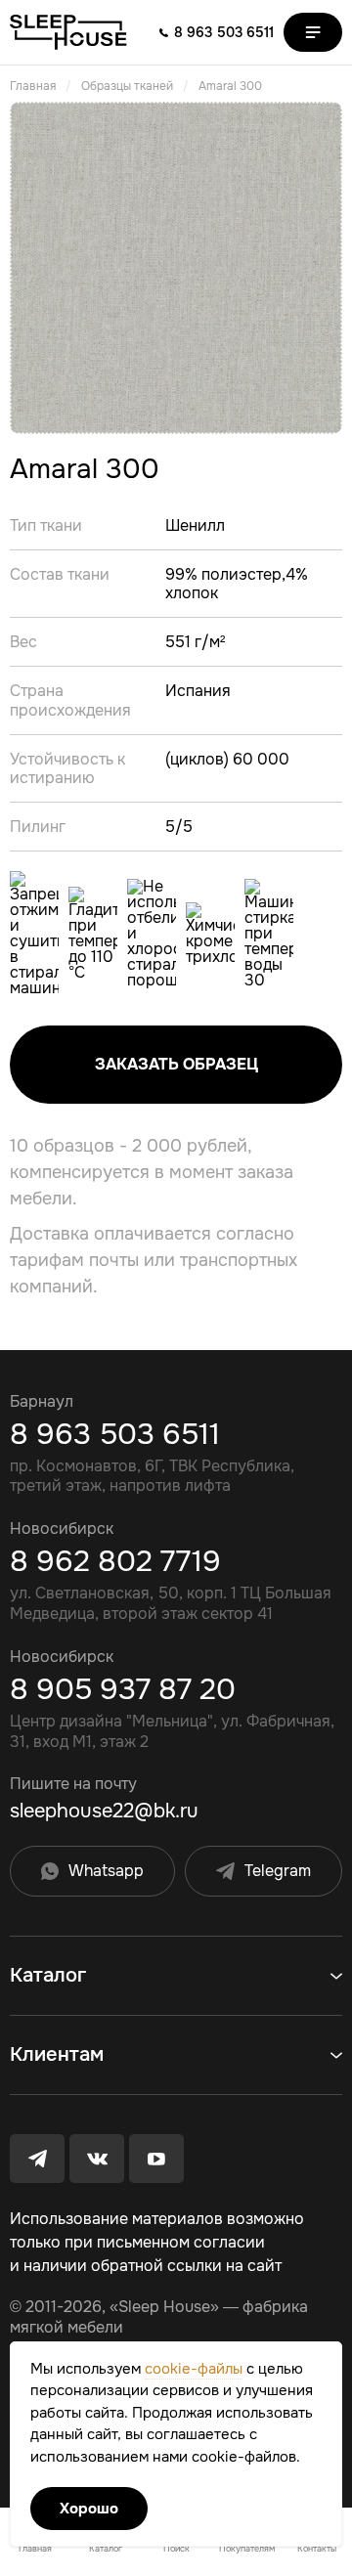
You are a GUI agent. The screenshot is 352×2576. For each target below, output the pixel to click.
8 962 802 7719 (115, 1561)
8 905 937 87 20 (123, 1689)
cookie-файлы (194, 2369)
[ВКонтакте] (97, 2159)
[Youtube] (156, 2159)
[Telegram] (37, 2159)
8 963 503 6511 (115, 1434)
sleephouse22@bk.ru (104, 1812)
